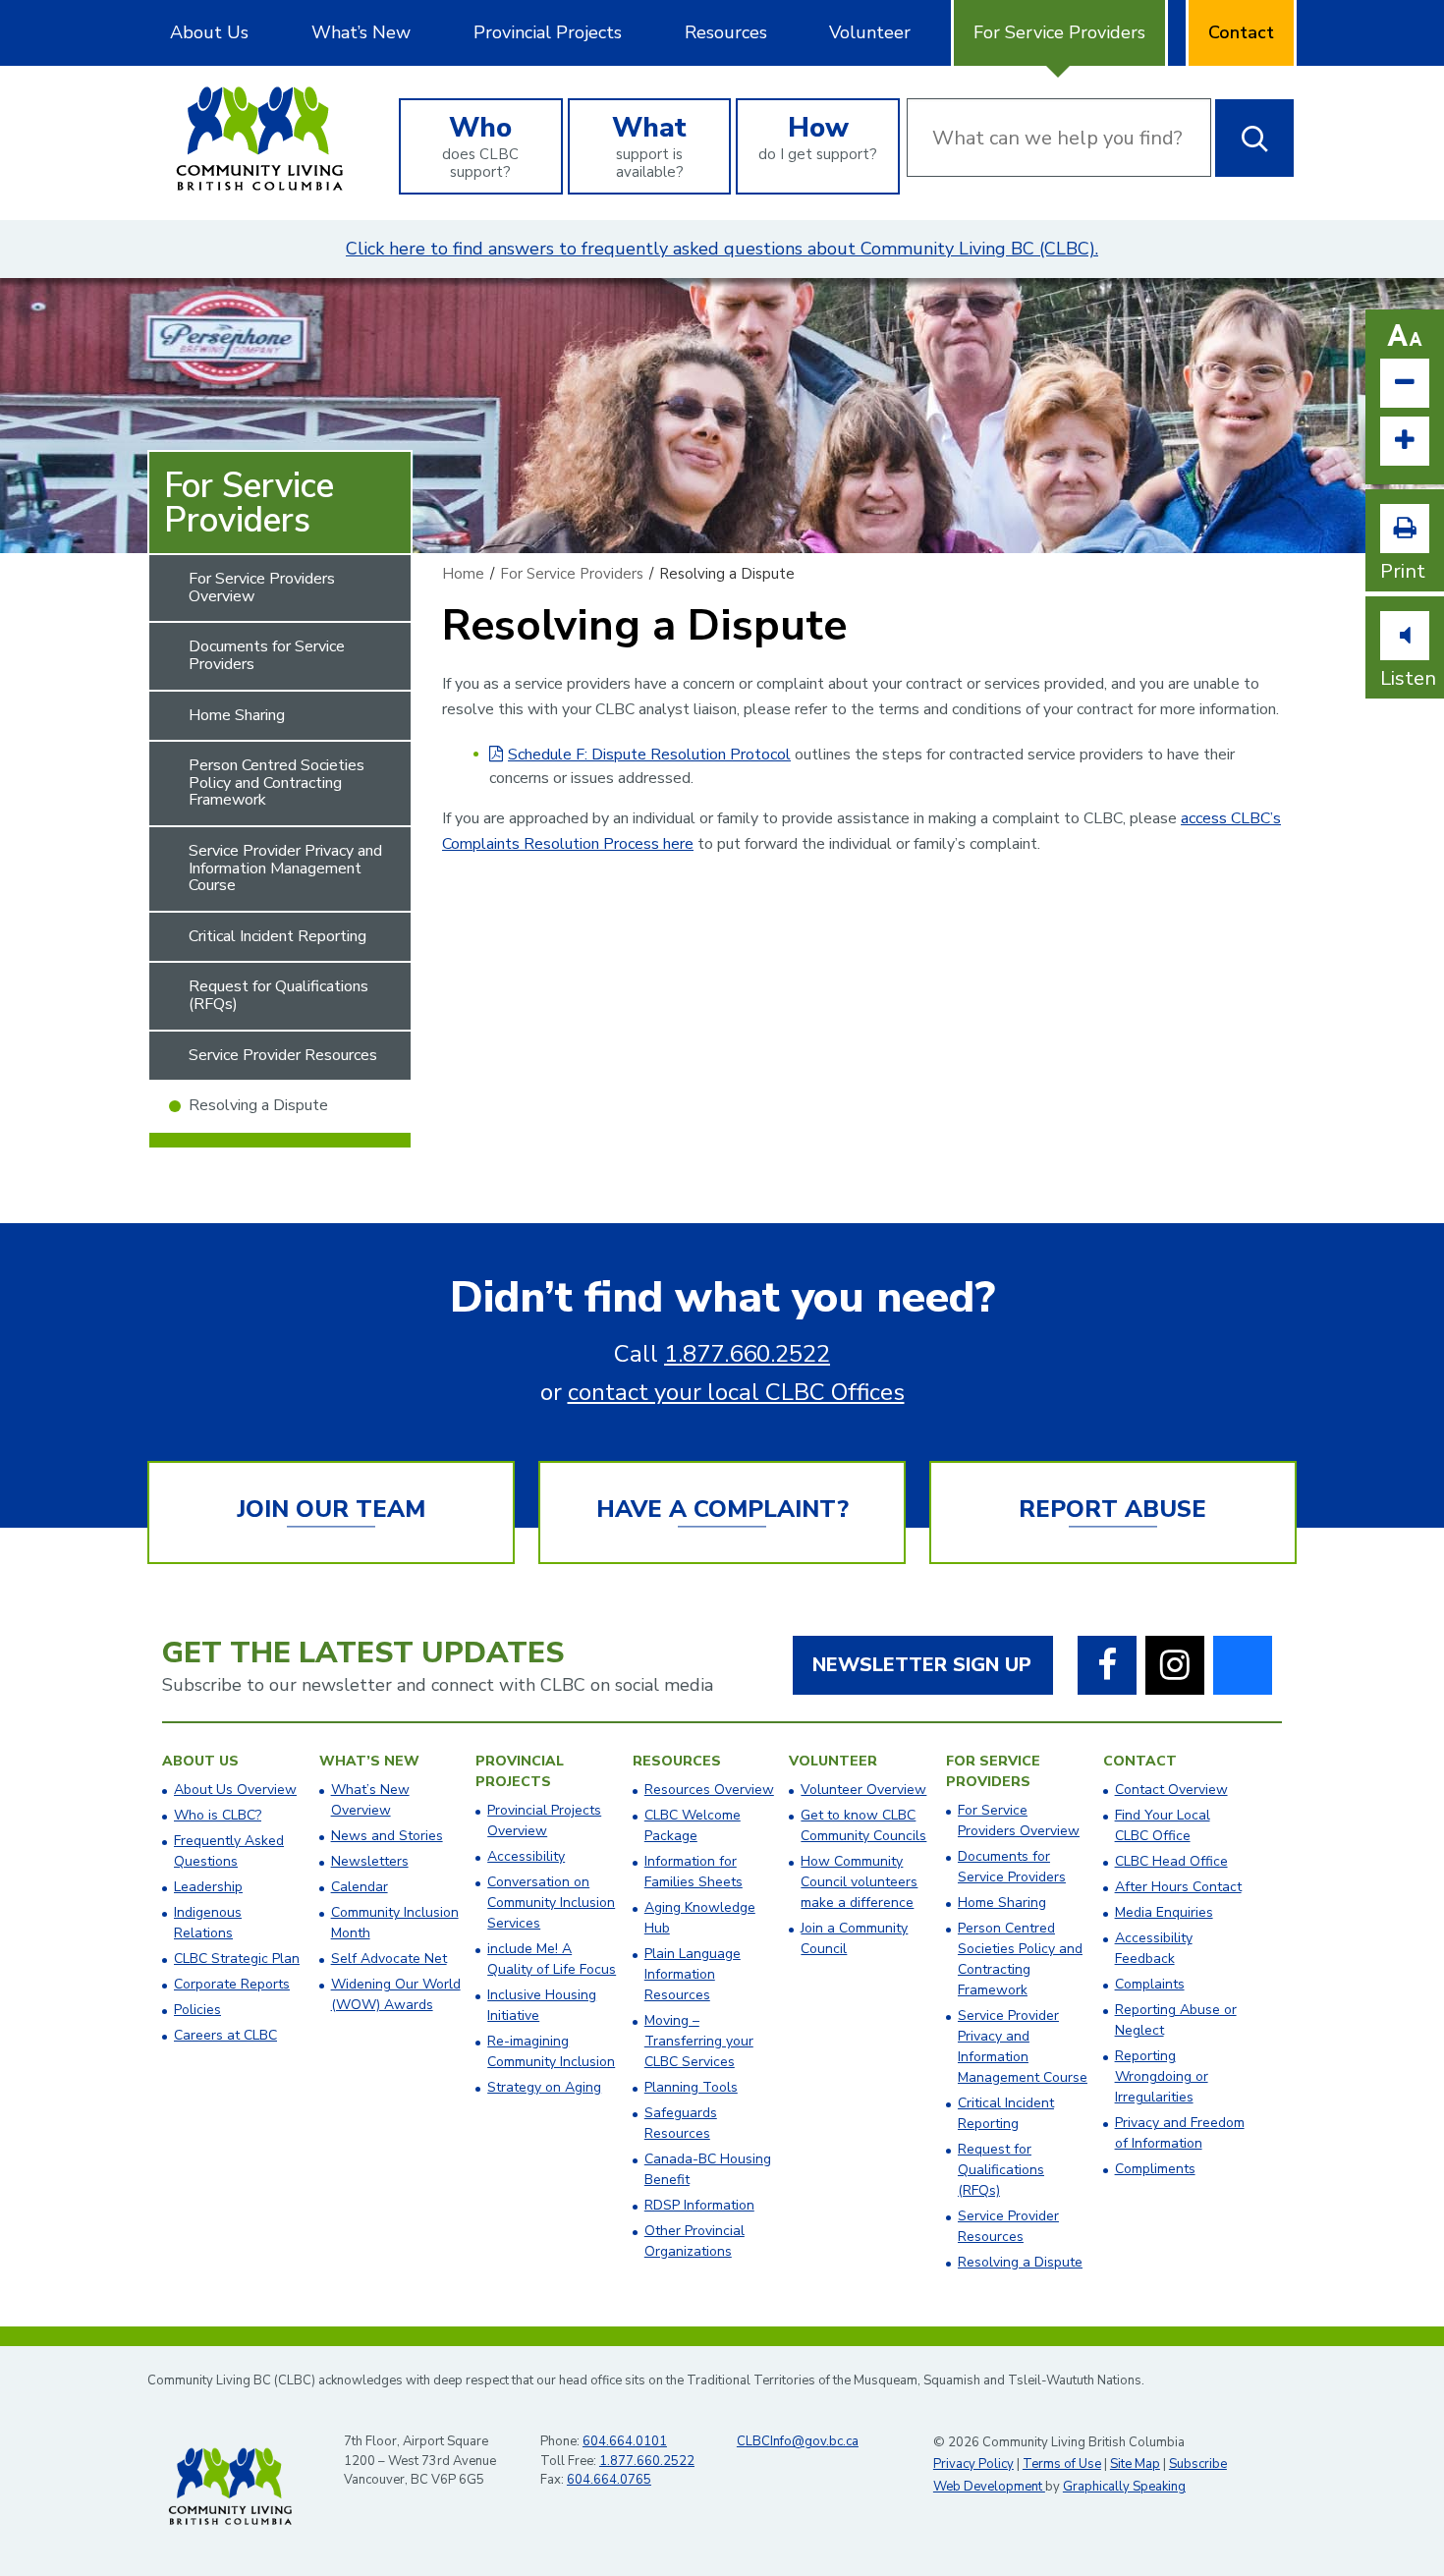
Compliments (1155, 2169)
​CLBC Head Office (1171, 1861)
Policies (197, 2010)
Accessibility (526, 1856)
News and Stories (387, 1836)
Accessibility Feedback (1154, 1948)
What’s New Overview (370, 1800)
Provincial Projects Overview (544, 1820)
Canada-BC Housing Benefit (708, 2169)
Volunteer (870, 32)
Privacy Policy (973, 2464)
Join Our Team (331, 1509)
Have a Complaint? (722, 1509)
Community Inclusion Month (395, 1923)
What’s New (361, 32)
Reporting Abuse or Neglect (1176, 2020)
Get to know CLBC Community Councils (863, 1825)
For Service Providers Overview (262, 588)
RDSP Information (699, 2205)
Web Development (989, 2487)
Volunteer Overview (863, 1790)
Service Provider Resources (283, 1055)
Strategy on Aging (544, 2087)
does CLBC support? (480, 145)
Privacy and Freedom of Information (1180, 2133)
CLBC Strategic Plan (237, 1959)
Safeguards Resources (681, 2123)
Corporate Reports (232, 1984)
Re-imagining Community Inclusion (551, 2051)
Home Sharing (237, 715)
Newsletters (370, 1861)
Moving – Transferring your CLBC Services (699, 2041)
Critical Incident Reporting (278, 936)
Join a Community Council (854, 1938)
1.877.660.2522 (747, 1354)
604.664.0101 (625, 2441)
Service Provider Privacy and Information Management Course (285, 868)
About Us (209, 32)
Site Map (1135, 2464)
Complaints (1150, 1984)
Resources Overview (709, 1790)
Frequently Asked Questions (229, 1851)
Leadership (208, 1887)
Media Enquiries (1164, 1912)
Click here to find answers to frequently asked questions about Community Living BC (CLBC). (722, 249)
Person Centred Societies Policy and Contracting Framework (277, 783)
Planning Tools (691, 2087)
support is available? (649, 145)
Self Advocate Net (389, 1959)
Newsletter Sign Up (922, 1665)
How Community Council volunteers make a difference (859, 1882)
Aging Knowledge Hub (700, 1918)
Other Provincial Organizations (694, 2241)
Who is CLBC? (218, 1815)
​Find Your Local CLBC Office (1163, 1825)
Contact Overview (1171, 1790)
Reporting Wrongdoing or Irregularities (1162, 2076)
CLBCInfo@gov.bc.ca (798, 2441)
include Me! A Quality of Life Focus (552, 1959)
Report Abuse (1112, 1509)
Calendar (360, 1887)
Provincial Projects (548, 32)
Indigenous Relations (208, 1923)
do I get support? (818, 137)
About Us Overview (235, 1790)
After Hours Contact (1178, 1887)
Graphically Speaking (1124, 2487)
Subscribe (1198, 2464)
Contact (1241, 32)
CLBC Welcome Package (693, 1825)
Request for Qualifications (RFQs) (278, 995)
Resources (726, 32)
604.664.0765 (609, 2480)
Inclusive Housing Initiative (542, 2005)
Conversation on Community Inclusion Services (551, 1903)
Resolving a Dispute (258, 1105)
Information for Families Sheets (694, 1872)
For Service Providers (1059, 32)
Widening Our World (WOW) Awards (396, 1994)
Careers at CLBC (225, 2035)
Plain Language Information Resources (693, 1974)
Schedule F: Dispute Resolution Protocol (649, 755)
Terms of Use (1062, 2464)
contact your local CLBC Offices (736, 1392)
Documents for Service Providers (267, 655)
